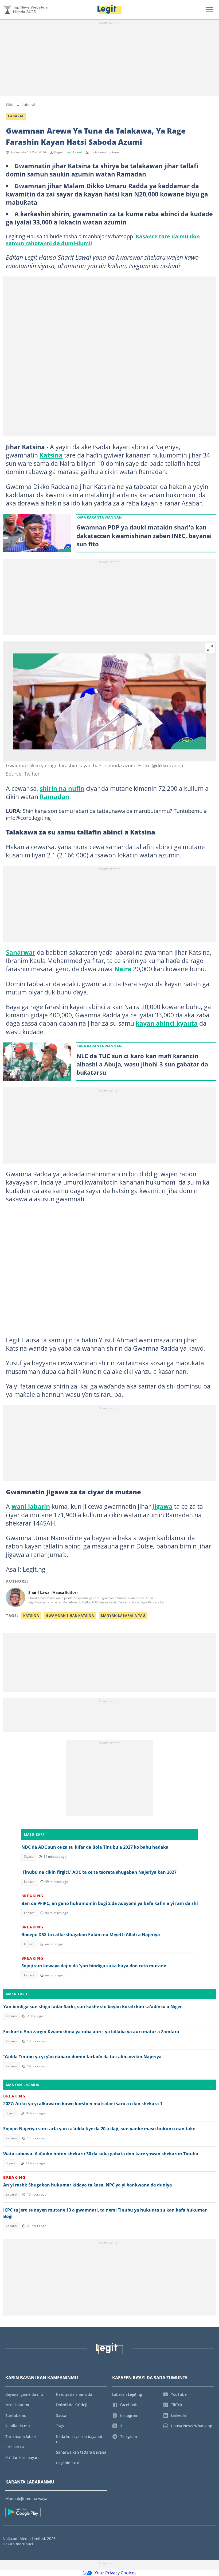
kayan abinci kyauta (167, 1023)
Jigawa (162, 1506)
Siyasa (29, 1857)
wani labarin (31, 1506)
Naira (123, 969)
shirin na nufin (62, 788)
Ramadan (54, 797)
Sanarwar (21, 952)
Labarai (28, 105)
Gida (10, 105)
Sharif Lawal (73, 152)
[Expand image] (210, 648)
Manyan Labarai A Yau (123, 1616)
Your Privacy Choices (116, 2573)
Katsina (51, 455)
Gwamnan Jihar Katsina (70, 1616)
